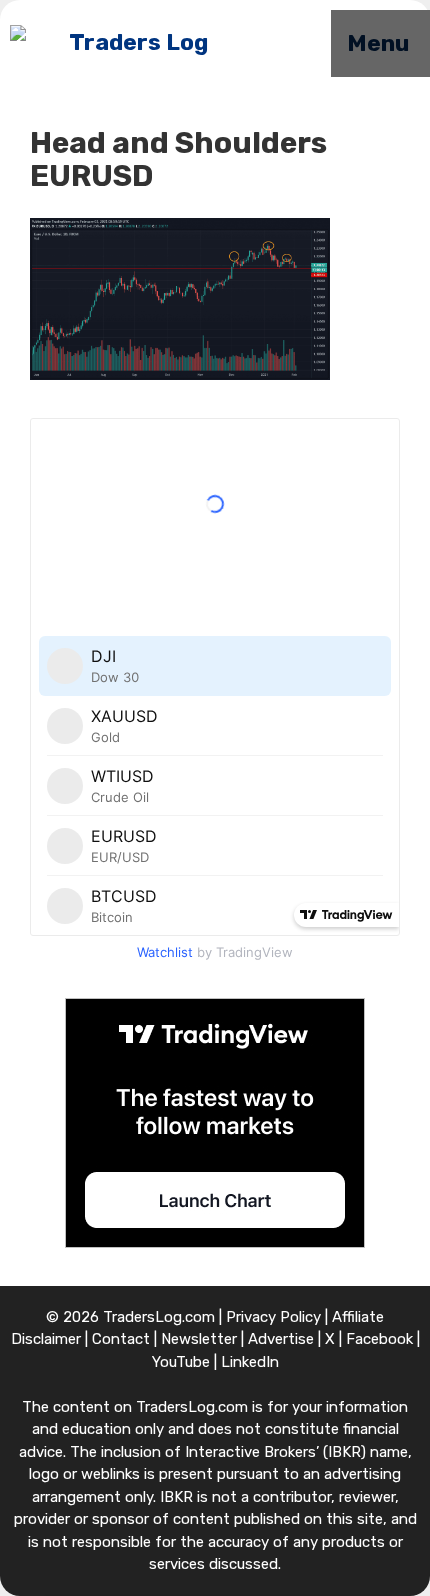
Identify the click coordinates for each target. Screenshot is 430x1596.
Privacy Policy (273, 1317)
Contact (121, 1339)
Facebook (379, 1339)
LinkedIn (250, 1362)
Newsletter (199, 1339)
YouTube (181, 1362)
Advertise (281, 1339)
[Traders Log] (109, 44)
